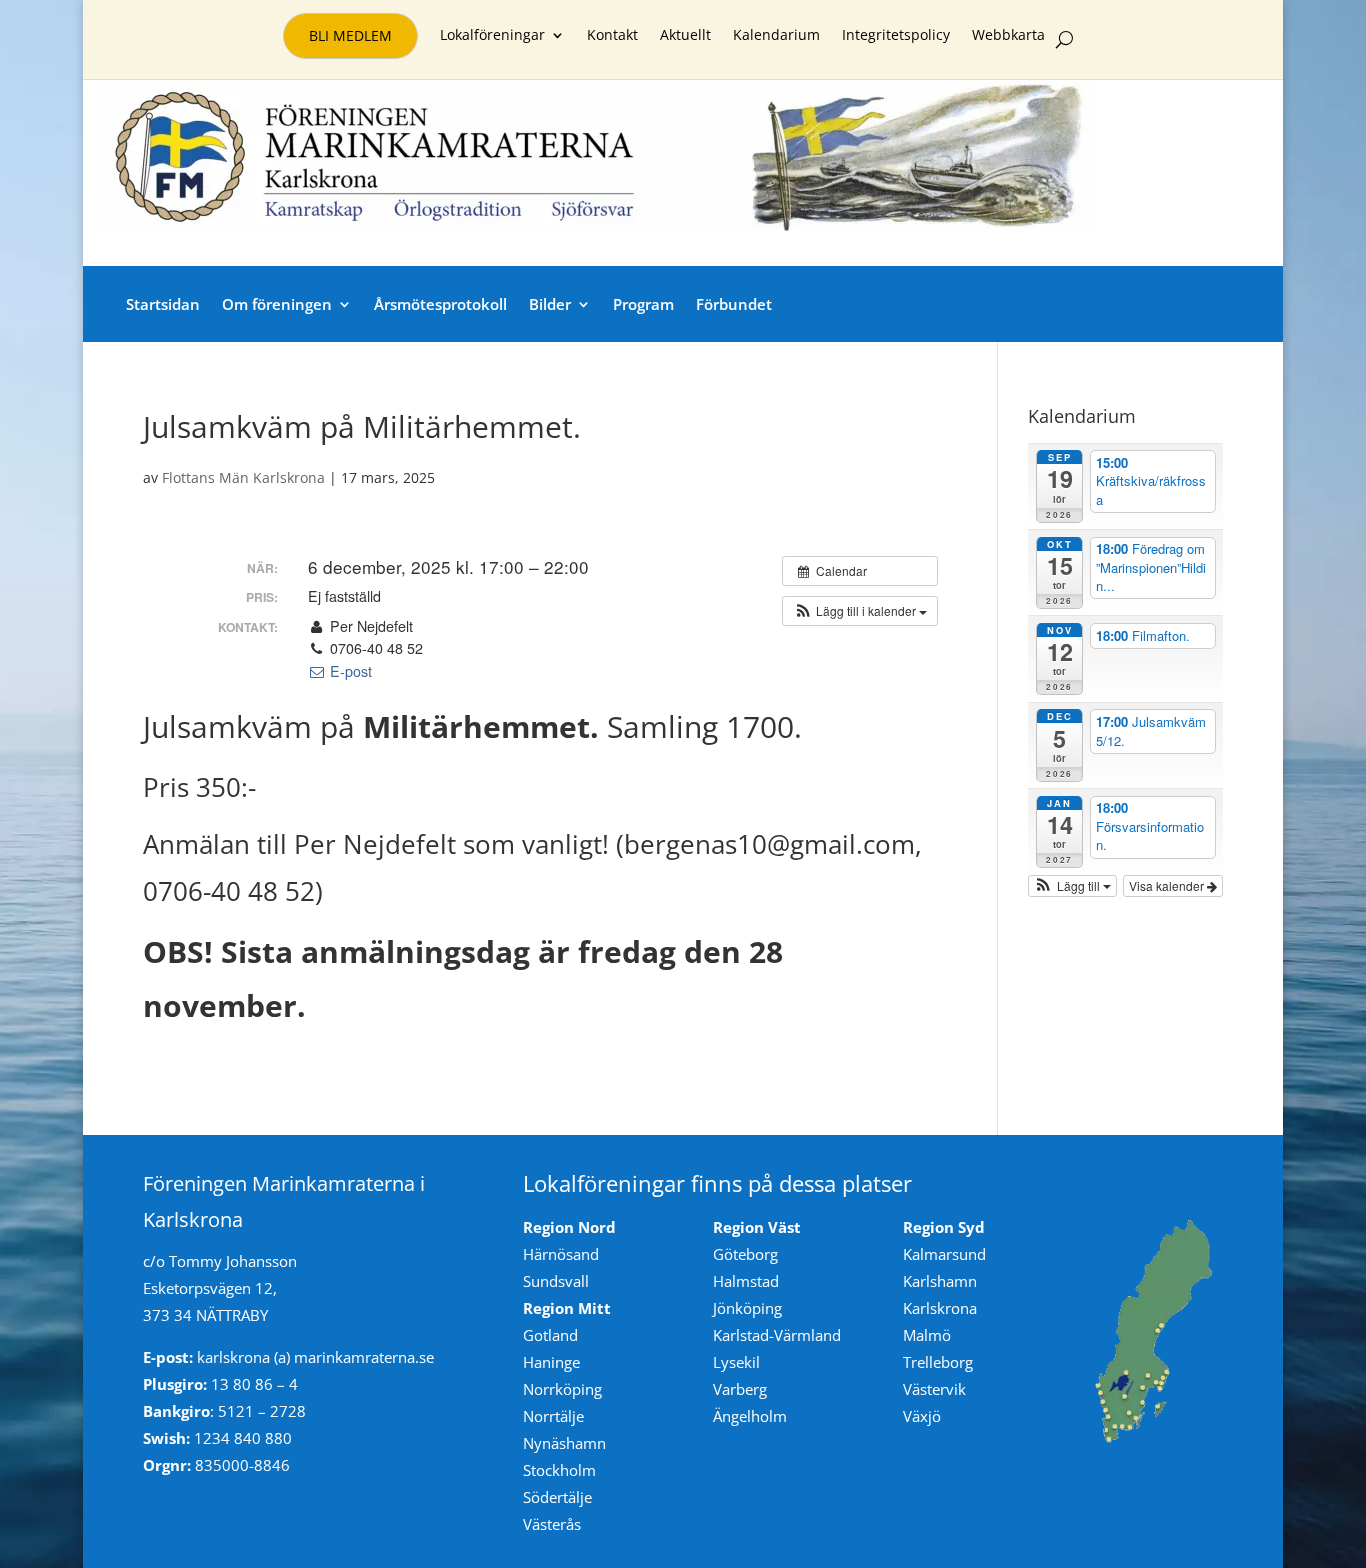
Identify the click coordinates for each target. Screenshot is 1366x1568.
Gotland (550, 1335)
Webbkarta (1008, 36)
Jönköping (747, 1308)
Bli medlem (350, 35)
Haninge (551, 1362)
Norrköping (562, 1389)
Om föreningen (277, 304)
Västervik (934, 1389)
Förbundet (734, 304)
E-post (349, 671)
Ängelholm (750, 1416)
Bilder (550, 304)
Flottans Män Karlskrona (243, 477)
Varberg (740, 1389)
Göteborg (745, 1254)
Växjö (922, 1416)
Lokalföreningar (492, 36)
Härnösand (561, 1254)
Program (643, 304)
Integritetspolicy (896, 36)
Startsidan (163, 304)
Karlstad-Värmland (777, 1335)
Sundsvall (556, 1281)
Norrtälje (553, 1416)
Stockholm (559, 1470)
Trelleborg (938, 1362)
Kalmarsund (944, 1254)
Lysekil (736, 1362)
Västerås (552, 1524)
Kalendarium (776, 36)
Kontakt (612, 36)
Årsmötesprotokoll (440, 304)
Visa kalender (1168, 885)
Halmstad (746, 1281)
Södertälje (557, 1497)
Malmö (927, 1335)
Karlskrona (940, 1308)
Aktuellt (685, 36)
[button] (860, 611)
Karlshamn (940, 1281)
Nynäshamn (564, 1443)
